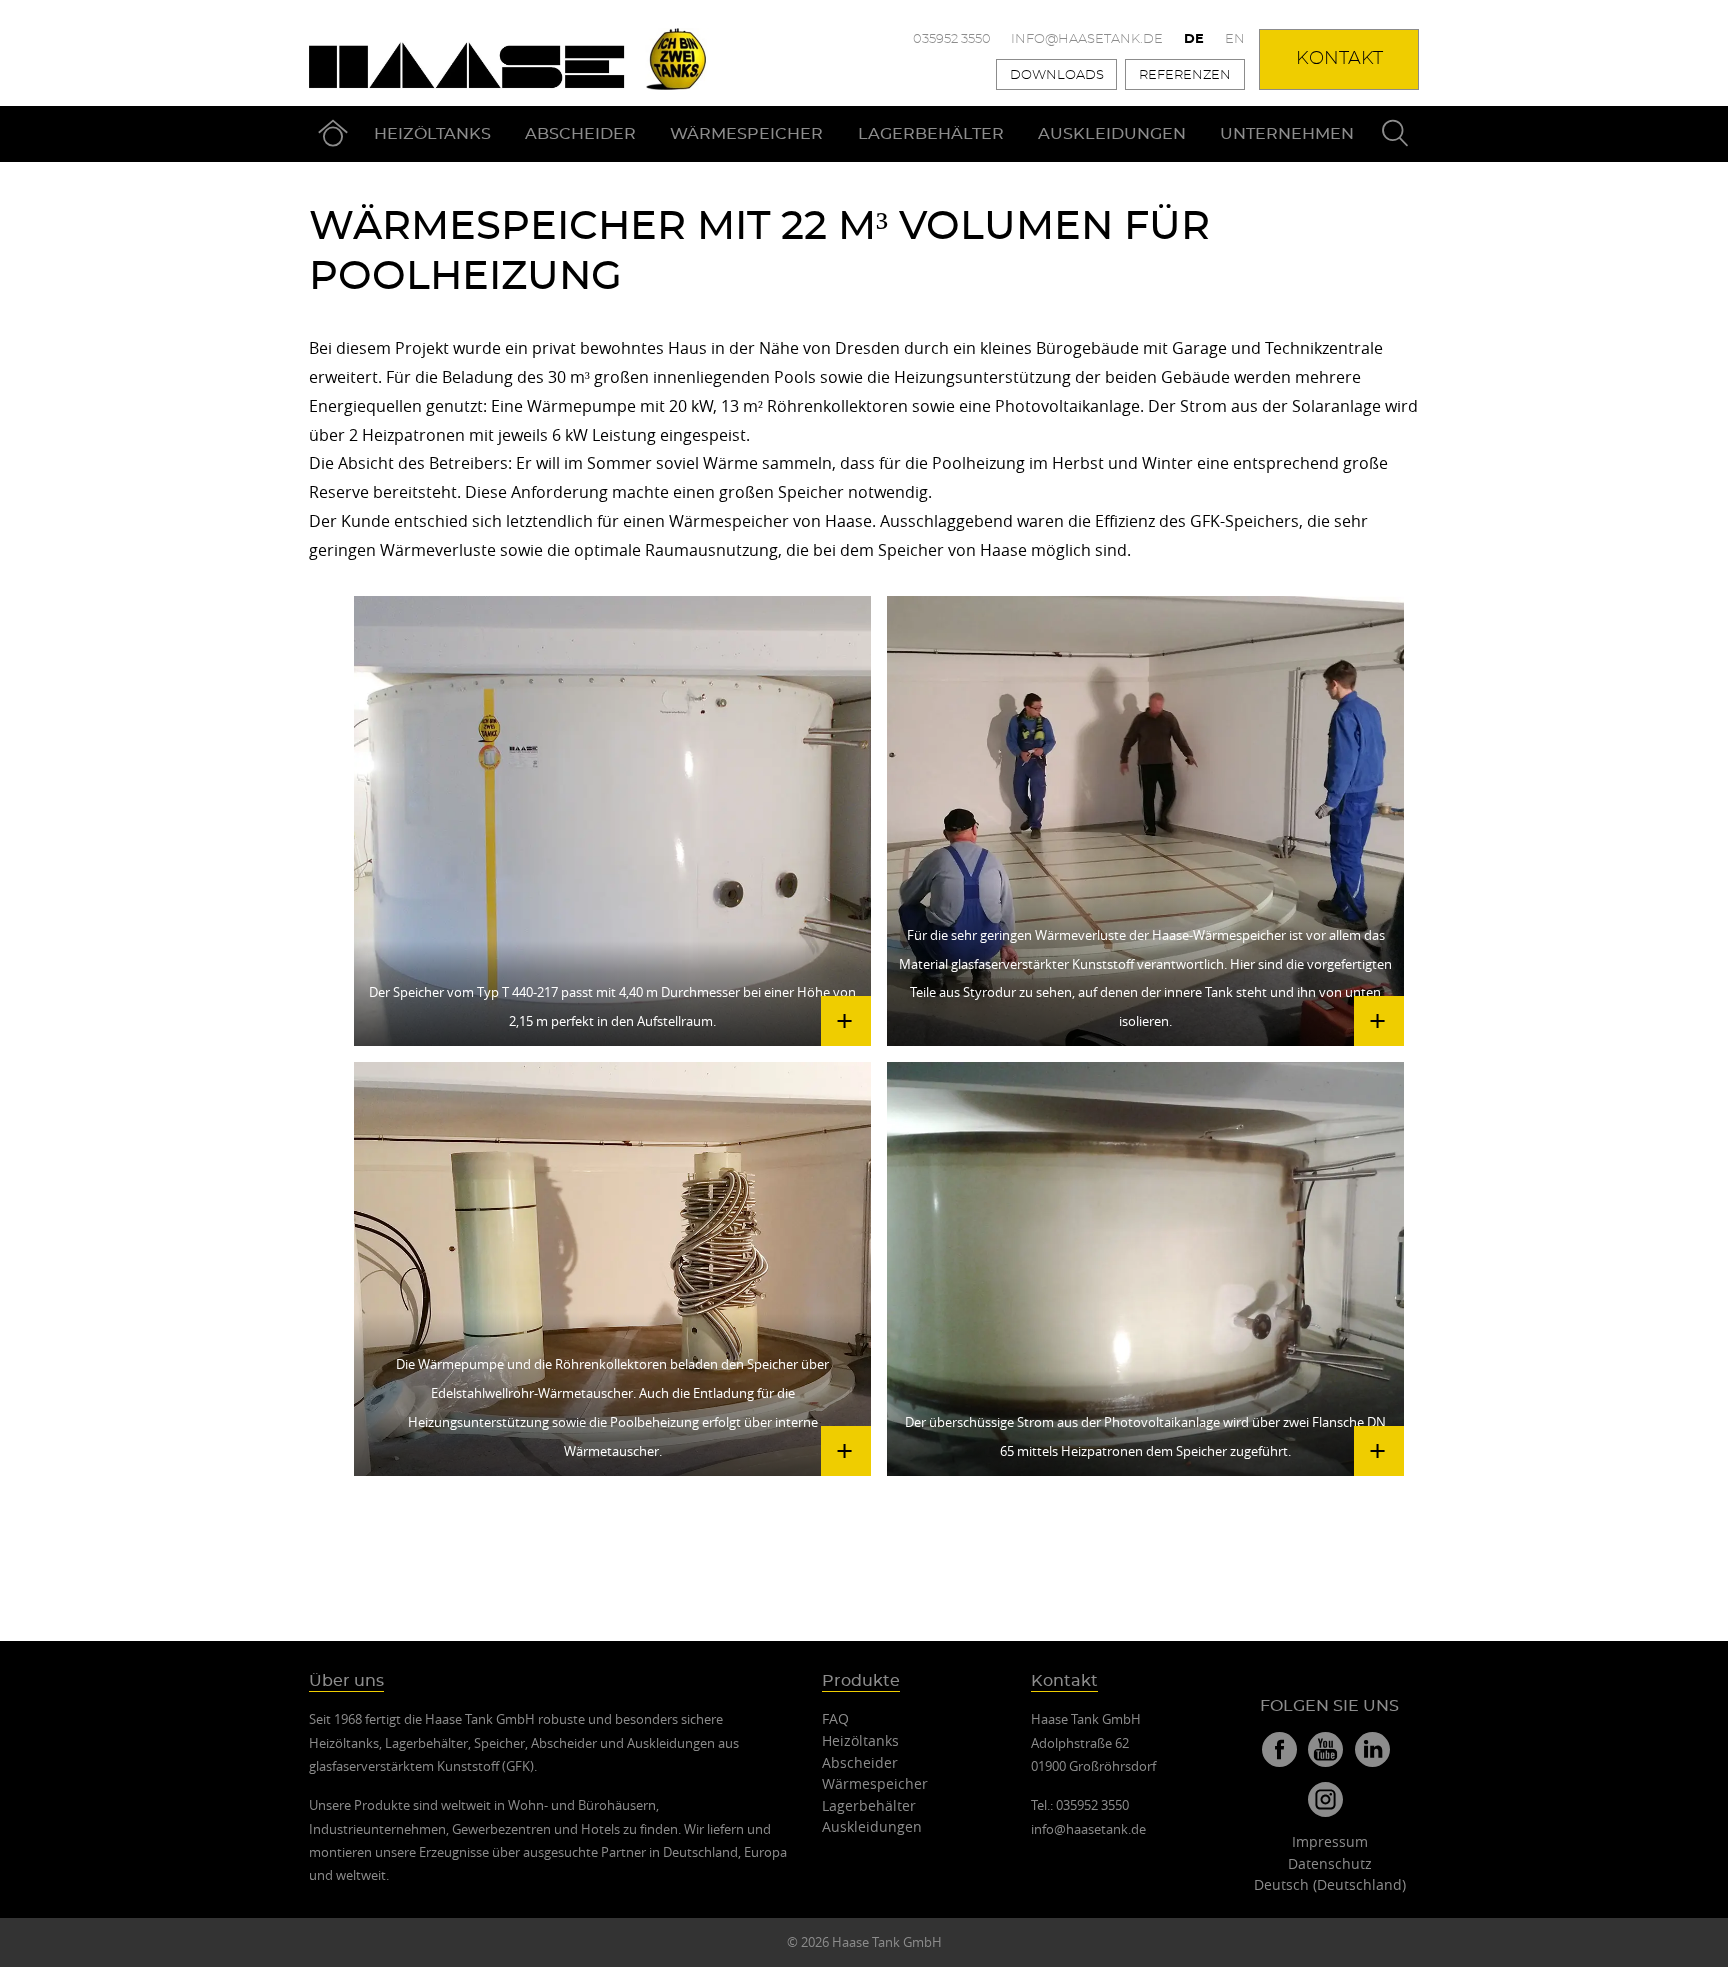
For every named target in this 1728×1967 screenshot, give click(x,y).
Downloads (1057, 75)
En (1235, 39)
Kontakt (1339, 59)
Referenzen (1185, 75)
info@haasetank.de (1087, 39)
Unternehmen (1287, 134)
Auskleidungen (1112, 134)
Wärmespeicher (746, 134)
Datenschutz (1330, 1863)
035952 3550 (952, 39)
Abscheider (580, 134)
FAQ (835, 1718)
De (1194, 39)
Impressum (1330, 1841)
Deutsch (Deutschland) (1330, 1884)
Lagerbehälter (931, 134)
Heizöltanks (432, 134)
